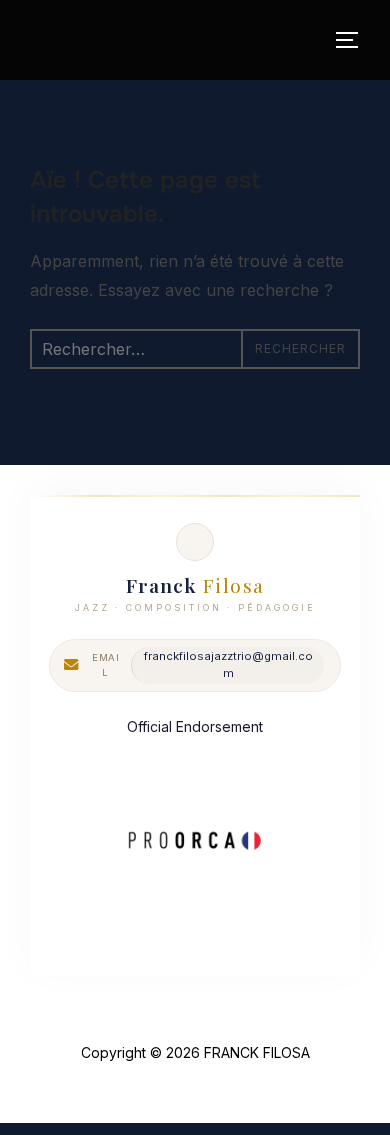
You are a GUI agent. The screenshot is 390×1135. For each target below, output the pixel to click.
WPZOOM (258, 1084)
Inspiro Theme (147, 1084)
